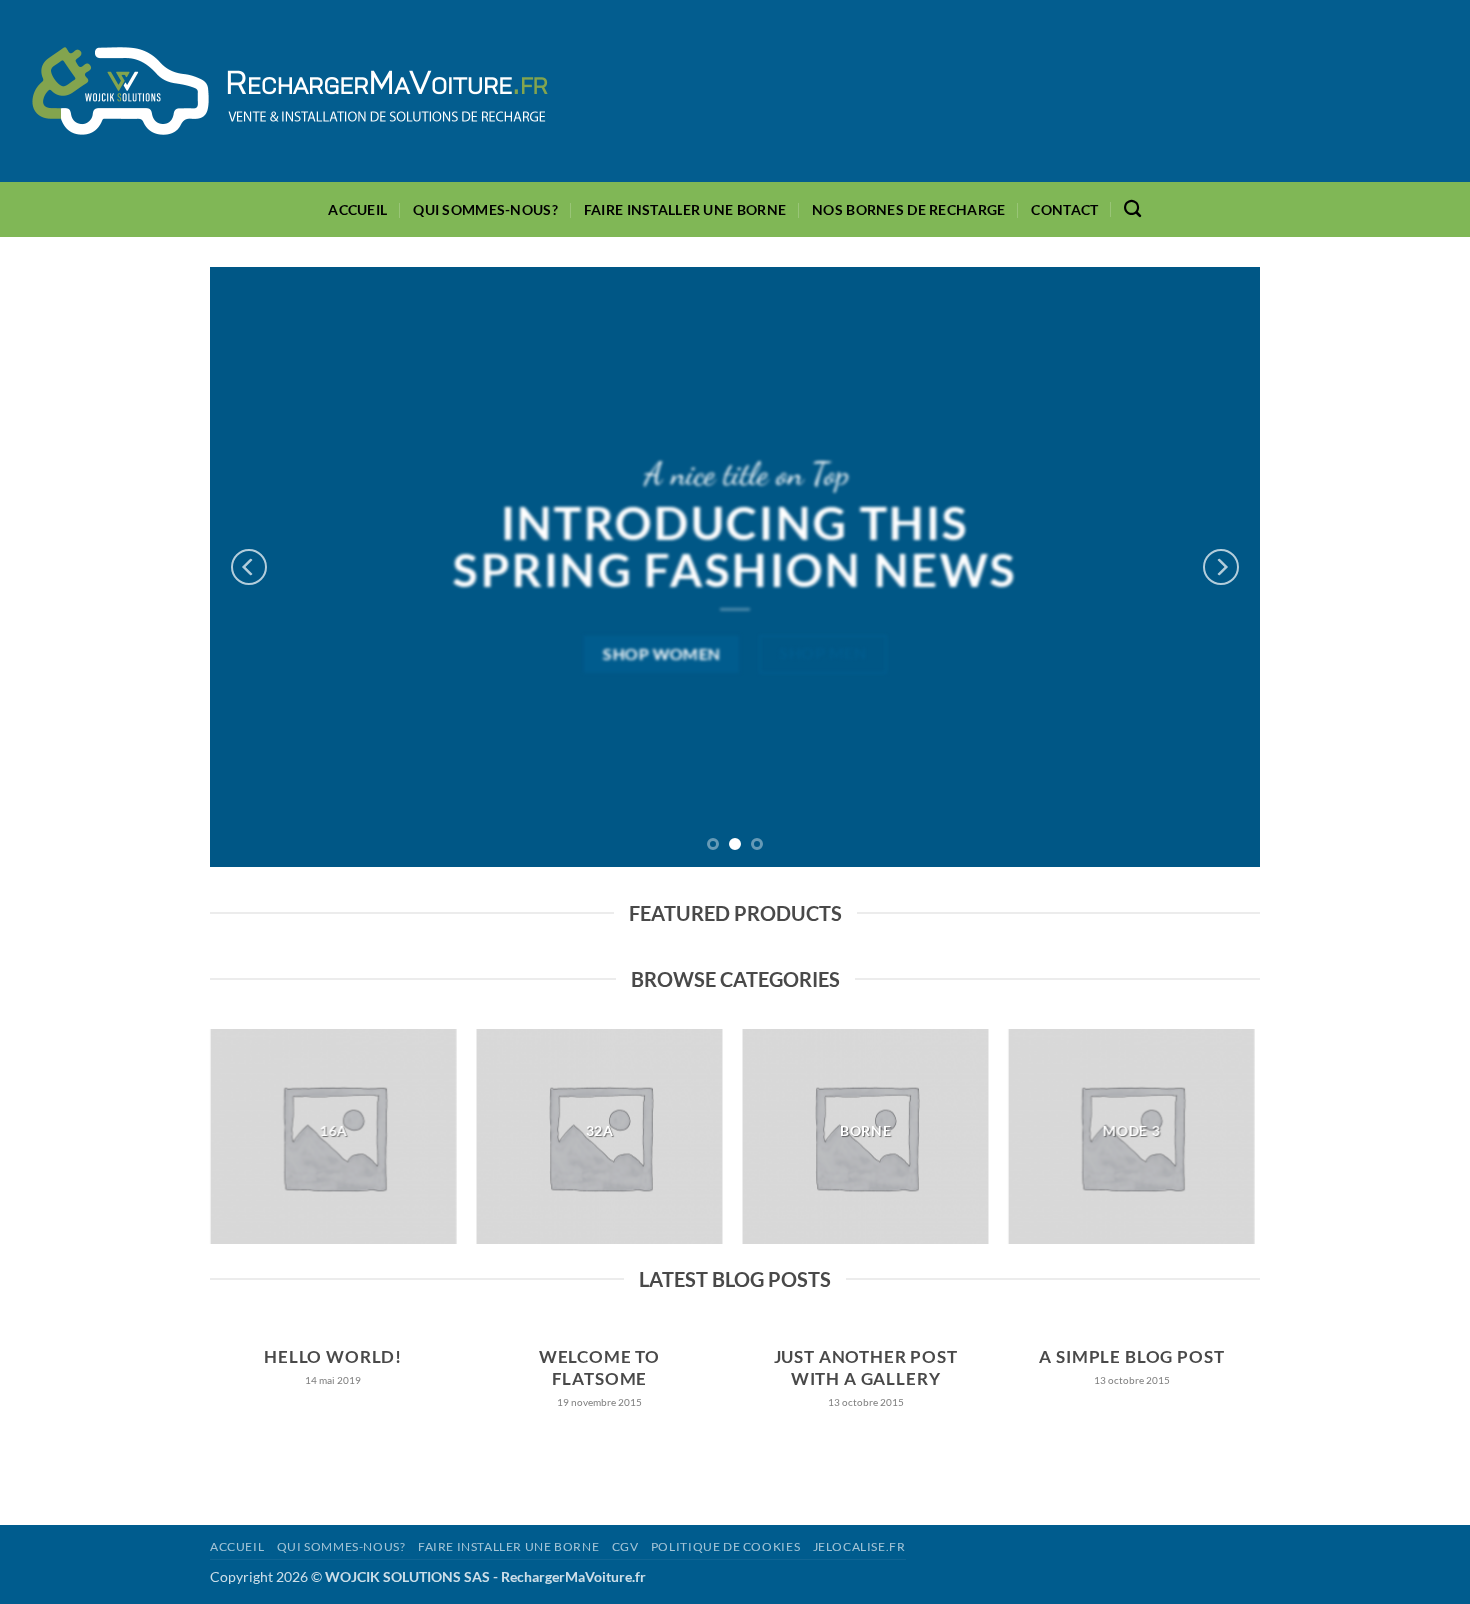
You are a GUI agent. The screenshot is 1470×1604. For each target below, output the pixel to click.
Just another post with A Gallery (866, 1368)
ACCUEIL (357, 209)
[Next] (1221, 567)
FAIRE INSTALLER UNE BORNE (685, 209)
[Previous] (249, 567)
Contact (1064, 209)
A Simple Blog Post (1131, 1357)
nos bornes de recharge (908, 209)
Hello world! (333, 1357)
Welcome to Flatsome (599, 1368)
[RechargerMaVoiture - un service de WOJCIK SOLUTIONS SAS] (290, 91)
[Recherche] (1132, 209)
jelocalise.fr (859, 1546)
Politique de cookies (725, 1546)
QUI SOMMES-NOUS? (485, 209)
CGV (625, 1546)
